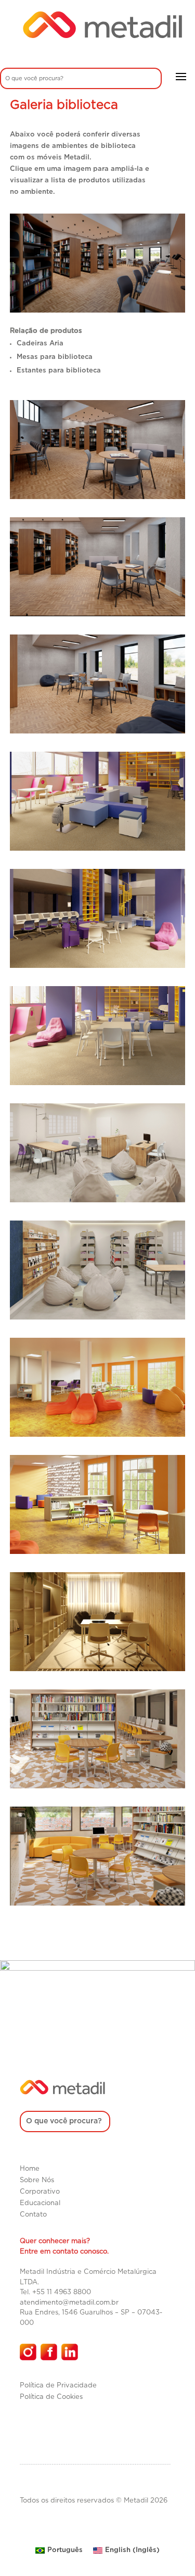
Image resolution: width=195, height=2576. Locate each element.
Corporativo (40, 2192)
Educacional (40, 2203)
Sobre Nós (37, 2180)
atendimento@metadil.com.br (69, 2303)
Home (30, 2169)
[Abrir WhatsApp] (169, 2550)
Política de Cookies (51, 2397)
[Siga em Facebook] (49, 2352)
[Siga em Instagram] (28, 2352)
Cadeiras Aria (40, 344)
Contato (33, 2215)
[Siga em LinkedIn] (70, 2352)
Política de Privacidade (58, 2386)
